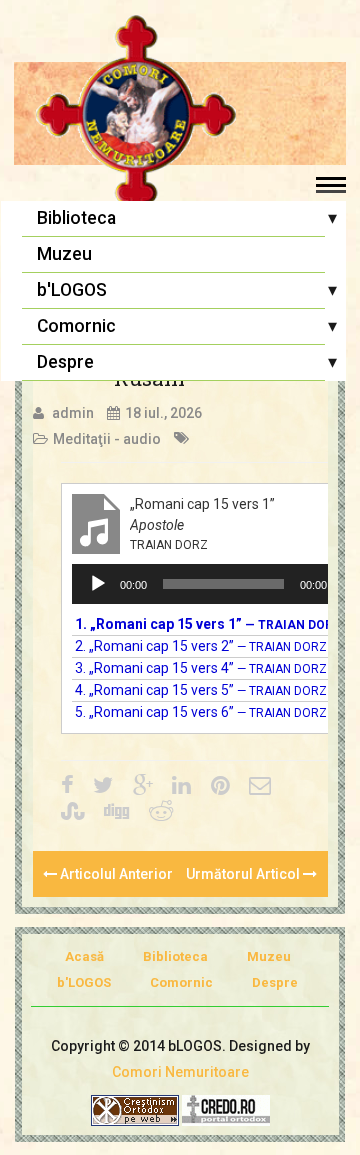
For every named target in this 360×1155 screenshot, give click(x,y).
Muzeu (64, 254)
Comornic (76, 326)
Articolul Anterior (115, 874)
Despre (65, 362)
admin (73, 413)
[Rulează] (98, 584)
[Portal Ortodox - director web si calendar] (226, 1109)
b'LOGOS (72, 290)
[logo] (180, 115)
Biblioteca (76, 218)
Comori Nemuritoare (180, 1072)
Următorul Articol (244, 874)
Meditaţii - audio (107, 439)
